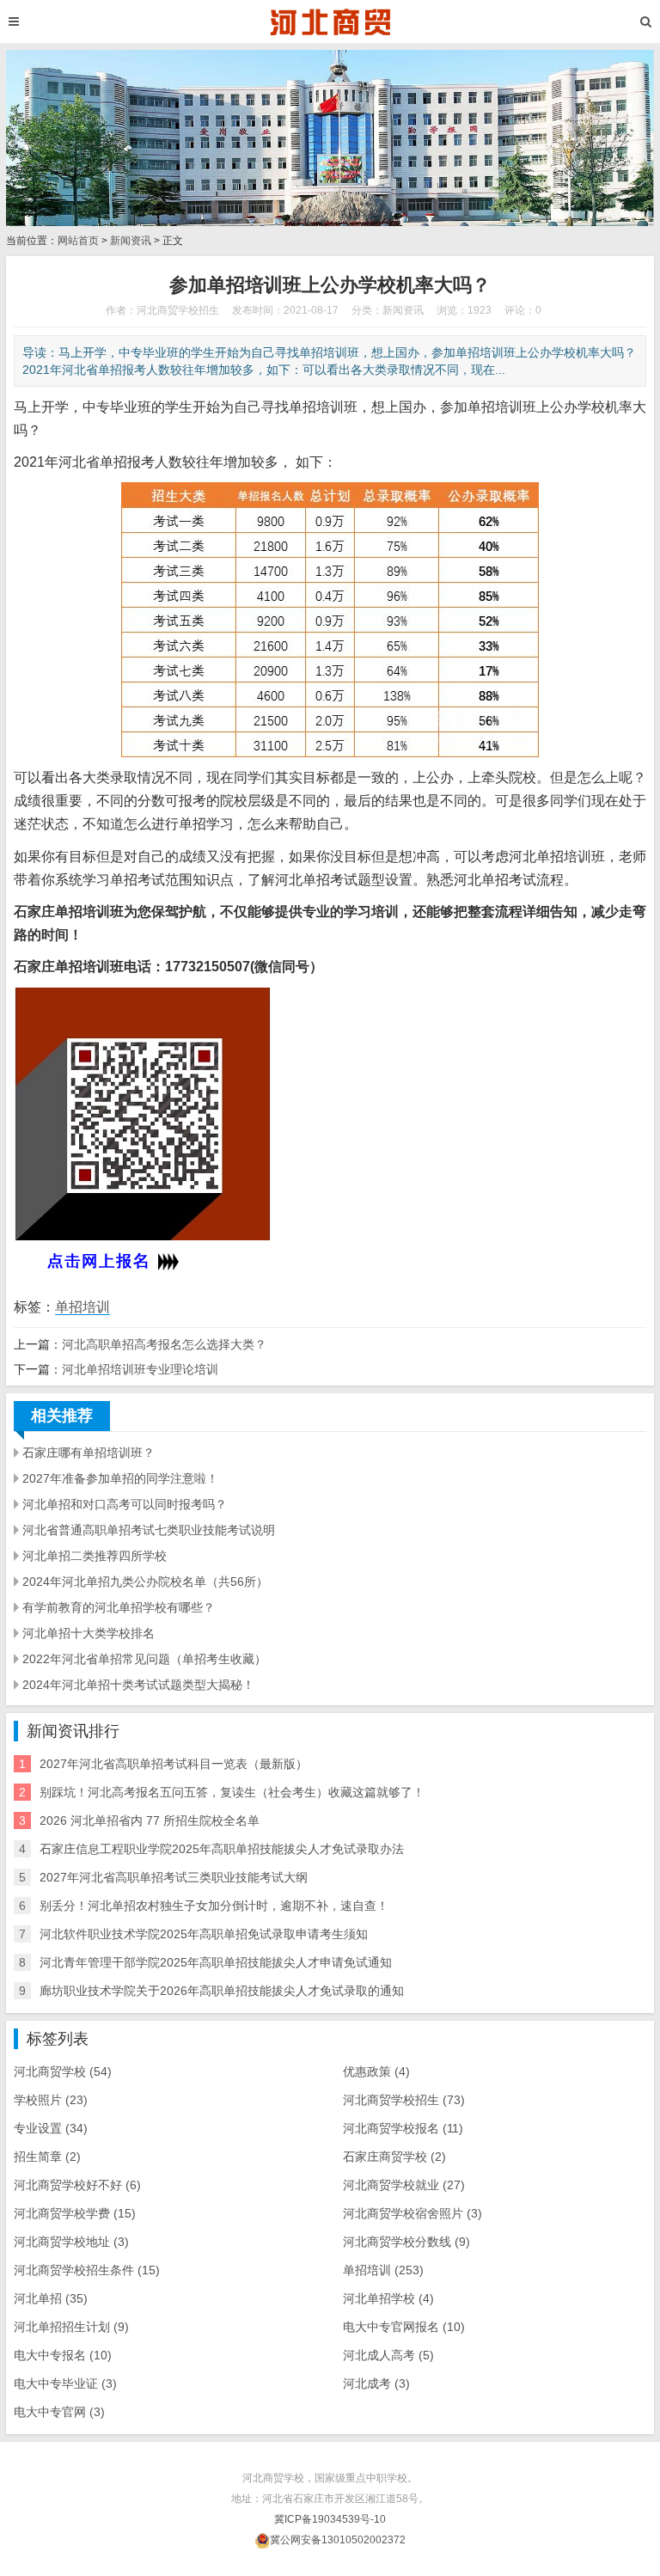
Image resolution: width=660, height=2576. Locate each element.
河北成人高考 (388, 2355)
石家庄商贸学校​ (394, 2157)
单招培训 (82, 1307)
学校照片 (51, 2100)
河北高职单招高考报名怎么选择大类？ (164, 1344)
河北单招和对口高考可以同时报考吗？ (125, 1504)
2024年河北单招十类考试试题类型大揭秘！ (138, 1685)
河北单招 (51, 2298)
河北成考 (376, 2383)
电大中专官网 (59, 2412)
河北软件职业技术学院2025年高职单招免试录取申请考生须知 (204, 1934)
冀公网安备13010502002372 (338, 2540)
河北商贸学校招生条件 (87, 2270)
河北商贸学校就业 (404, 2185)
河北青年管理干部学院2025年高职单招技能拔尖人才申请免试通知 (216, 1962)
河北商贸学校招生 (404, 2100)
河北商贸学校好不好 (77, 2185)
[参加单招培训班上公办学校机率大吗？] (330, 21)
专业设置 (51, 2128)
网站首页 (78, 241)
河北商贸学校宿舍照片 (412, 2213)
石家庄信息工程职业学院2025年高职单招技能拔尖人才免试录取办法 (222, 1849)
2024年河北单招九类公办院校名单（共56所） (145, 1582)
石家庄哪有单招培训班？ (89, 1453)
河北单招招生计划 (71, 2327)
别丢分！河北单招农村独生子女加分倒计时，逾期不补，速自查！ (214, 1906)
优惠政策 (376, 2071)
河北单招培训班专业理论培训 (140, 1369)
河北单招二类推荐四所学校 (95, 1556)
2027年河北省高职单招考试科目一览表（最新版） (174, 1764)
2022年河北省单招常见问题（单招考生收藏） (144, 1659)
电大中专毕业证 (65, 2383)
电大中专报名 (63, 2355)
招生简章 (47, 2157)
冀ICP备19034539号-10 (330, 2519)
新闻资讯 (131, 241)
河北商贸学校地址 (71, 2242)
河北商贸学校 (63, 2071)
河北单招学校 (388, 2298)
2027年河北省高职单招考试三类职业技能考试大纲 (174, 1877)
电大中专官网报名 (404, 2327)
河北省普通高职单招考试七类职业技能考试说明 (149, 1530)
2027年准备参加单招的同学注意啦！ (120, 1478)
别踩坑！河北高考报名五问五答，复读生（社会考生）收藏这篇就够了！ (232, 1792)
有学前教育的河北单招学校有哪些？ (119, 1607)
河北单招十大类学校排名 (89, 1633)
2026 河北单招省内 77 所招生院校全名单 (150, 1820)
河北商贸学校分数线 (406, 2242)
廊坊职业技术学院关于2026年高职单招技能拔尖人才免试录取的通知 (222, 1991)
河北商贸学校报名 (403, 2128)
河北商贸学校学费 (75, 2213)
